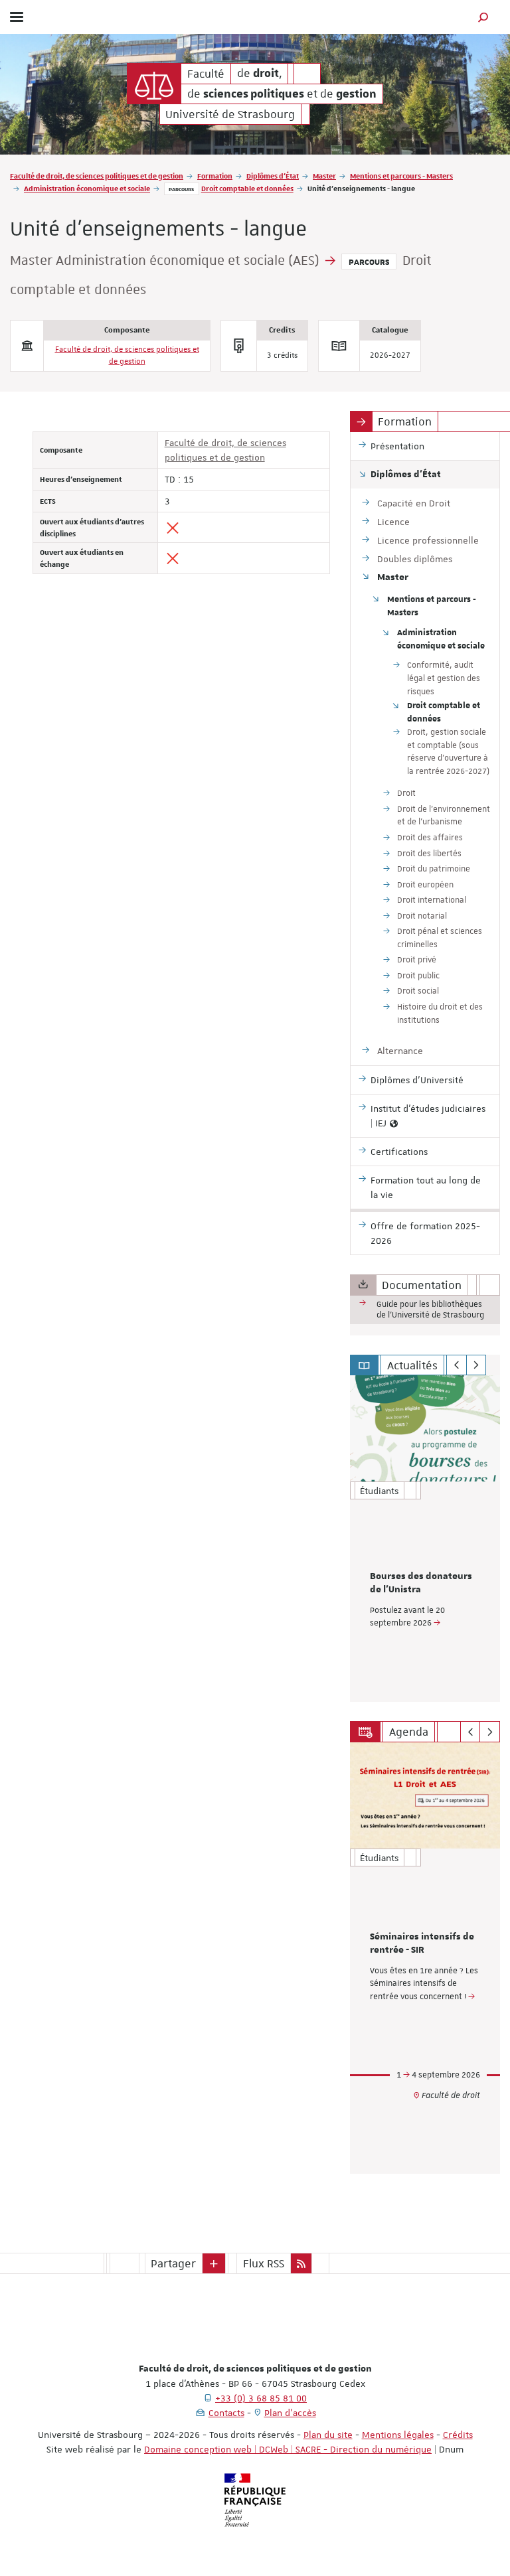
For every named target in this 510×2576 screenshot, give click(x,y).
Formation (215, 176)
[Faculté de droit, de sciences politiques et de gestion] (154, 84)
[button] (483, 17)
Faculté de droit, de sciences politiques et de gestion (97, 176)
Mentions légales (398, 2435)
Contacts (226, 2413)
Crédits (458, 2435)
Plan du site (328, 2435)
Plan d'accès (290, 2413)
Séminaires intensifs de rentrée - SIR (422, 1943)
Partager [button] (173, 2263)
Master (324, 176)
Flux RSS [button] (264, 2263)
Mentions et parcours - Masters (401, 176)
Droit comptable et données (247, 188)
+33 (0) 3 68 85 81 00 (261, 2398)
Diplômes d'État (273, 176)
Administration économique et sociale (87, 188)
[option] (425, 1539)
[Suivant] (476, 1365)
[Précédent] (457, 1365)
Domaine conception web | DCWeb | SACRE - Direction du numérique (288, 2449)
